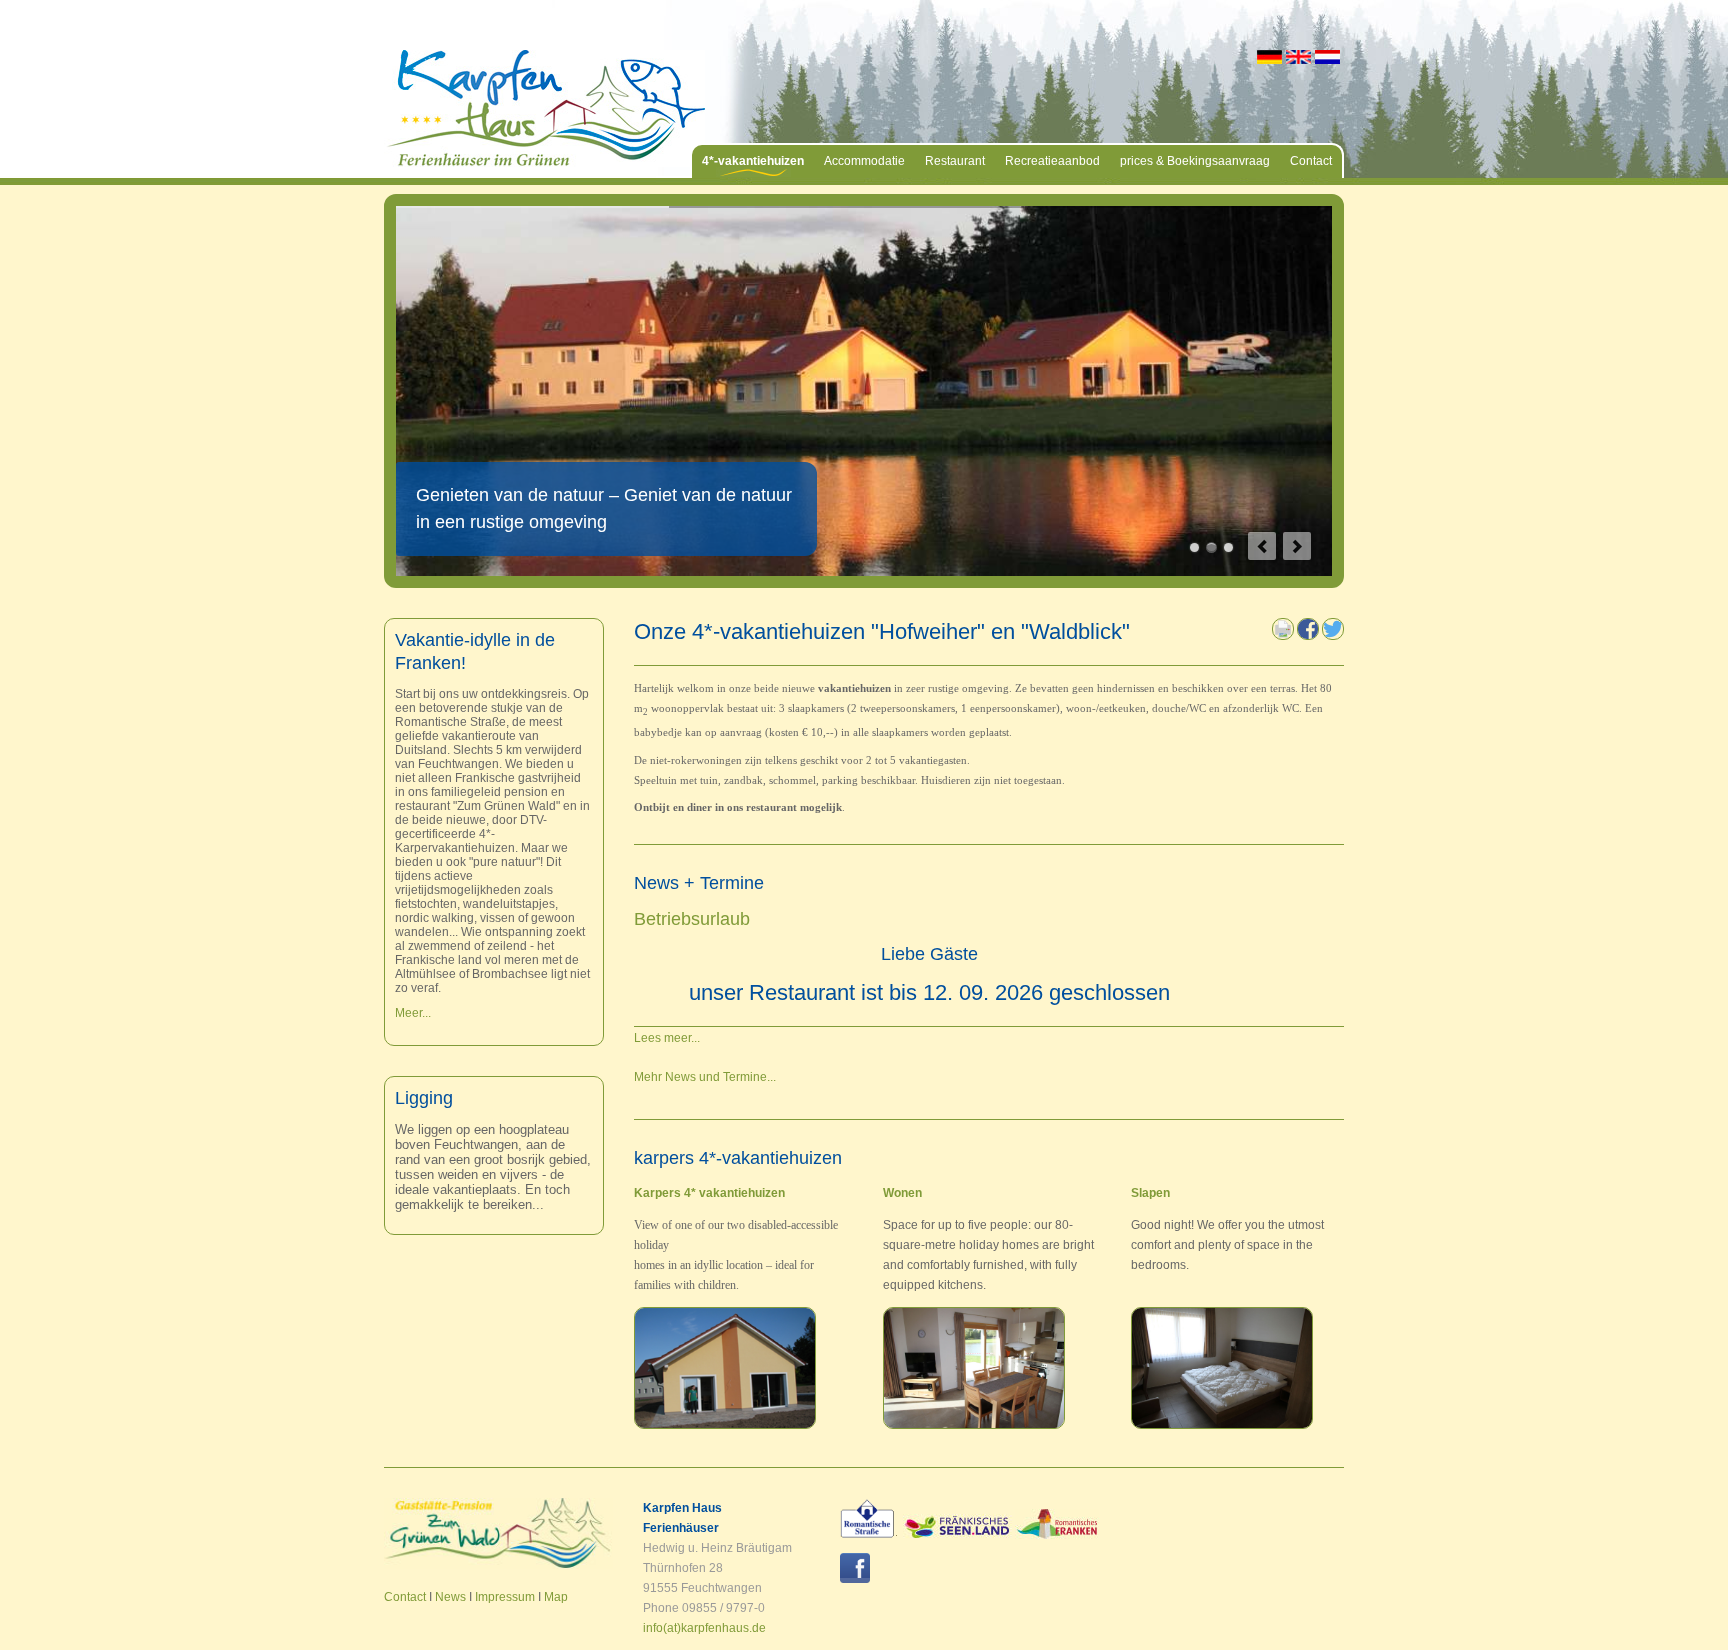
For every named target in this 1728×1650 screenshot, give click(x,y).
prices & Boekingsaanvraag (1195, 161)
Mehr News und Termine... (705, 1077)
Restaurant (955, 161)
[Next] (1297, 546)
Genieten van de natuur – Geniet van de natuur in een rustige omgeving (1211, 547)
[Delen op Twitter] (1333, 636)
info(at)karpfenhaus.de (704, 1628)
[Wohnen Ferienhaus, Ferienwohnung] (974, 1425)
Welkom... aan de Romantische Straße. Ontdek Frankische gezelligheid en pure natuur (1228, 547)
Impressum (505, 1597)
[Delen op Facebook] (1308, 636)
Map (556, 1597)
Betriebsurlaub (692, 919)
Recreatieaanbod (1052, 161)
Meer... (413, 1013)
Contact (1311, 161)
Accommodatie (864, 161)
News (450, 1597)
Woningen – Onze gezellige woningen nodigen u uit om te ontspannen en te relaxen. (1194, 547)
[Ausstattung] (725, 1425)
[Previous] (1262, 546)
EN (1298, 57)
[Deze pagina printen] (1283, 636)
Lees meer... (667, 1038)
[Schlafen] (1222, 1425)
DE (1269, 57)
